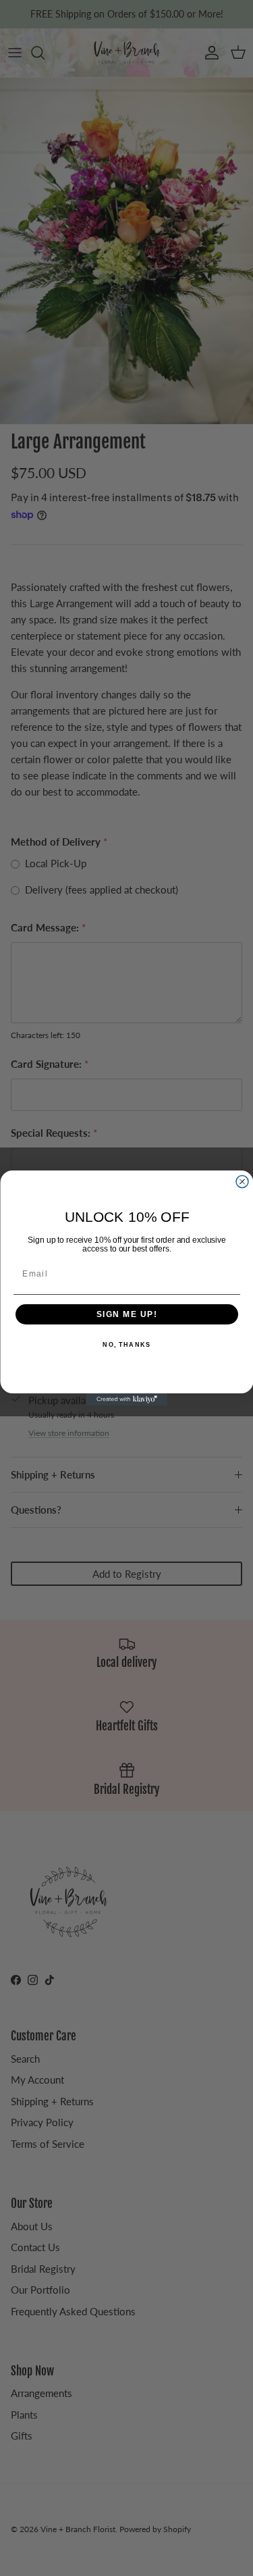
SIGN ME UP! (126, 1315)
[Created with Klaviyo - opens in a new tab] (127, 1399)
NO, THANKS (126, 1345)
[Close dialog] (242, 1182)
